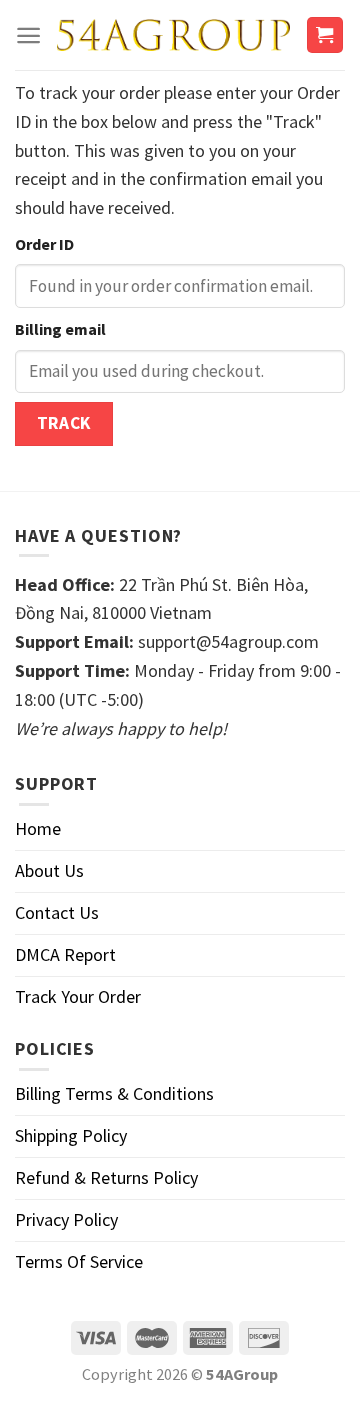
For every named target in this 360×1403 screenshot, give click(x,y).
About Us (49, 870)
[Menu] (28, 35)
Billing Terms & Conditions (114, 1093)
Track (64, 423)
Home (38, 828)
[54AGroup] (173, 34)
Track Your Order (78, 996)
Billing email (60, 329)
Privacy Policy (66, 1219)
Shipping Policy (71, 1135)
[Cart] (325, 35)
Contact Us (57, 912)
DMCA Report (65, 954)
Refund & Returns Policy (106, 1177)
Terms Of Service (79, 1261)
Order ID (44, 244)
